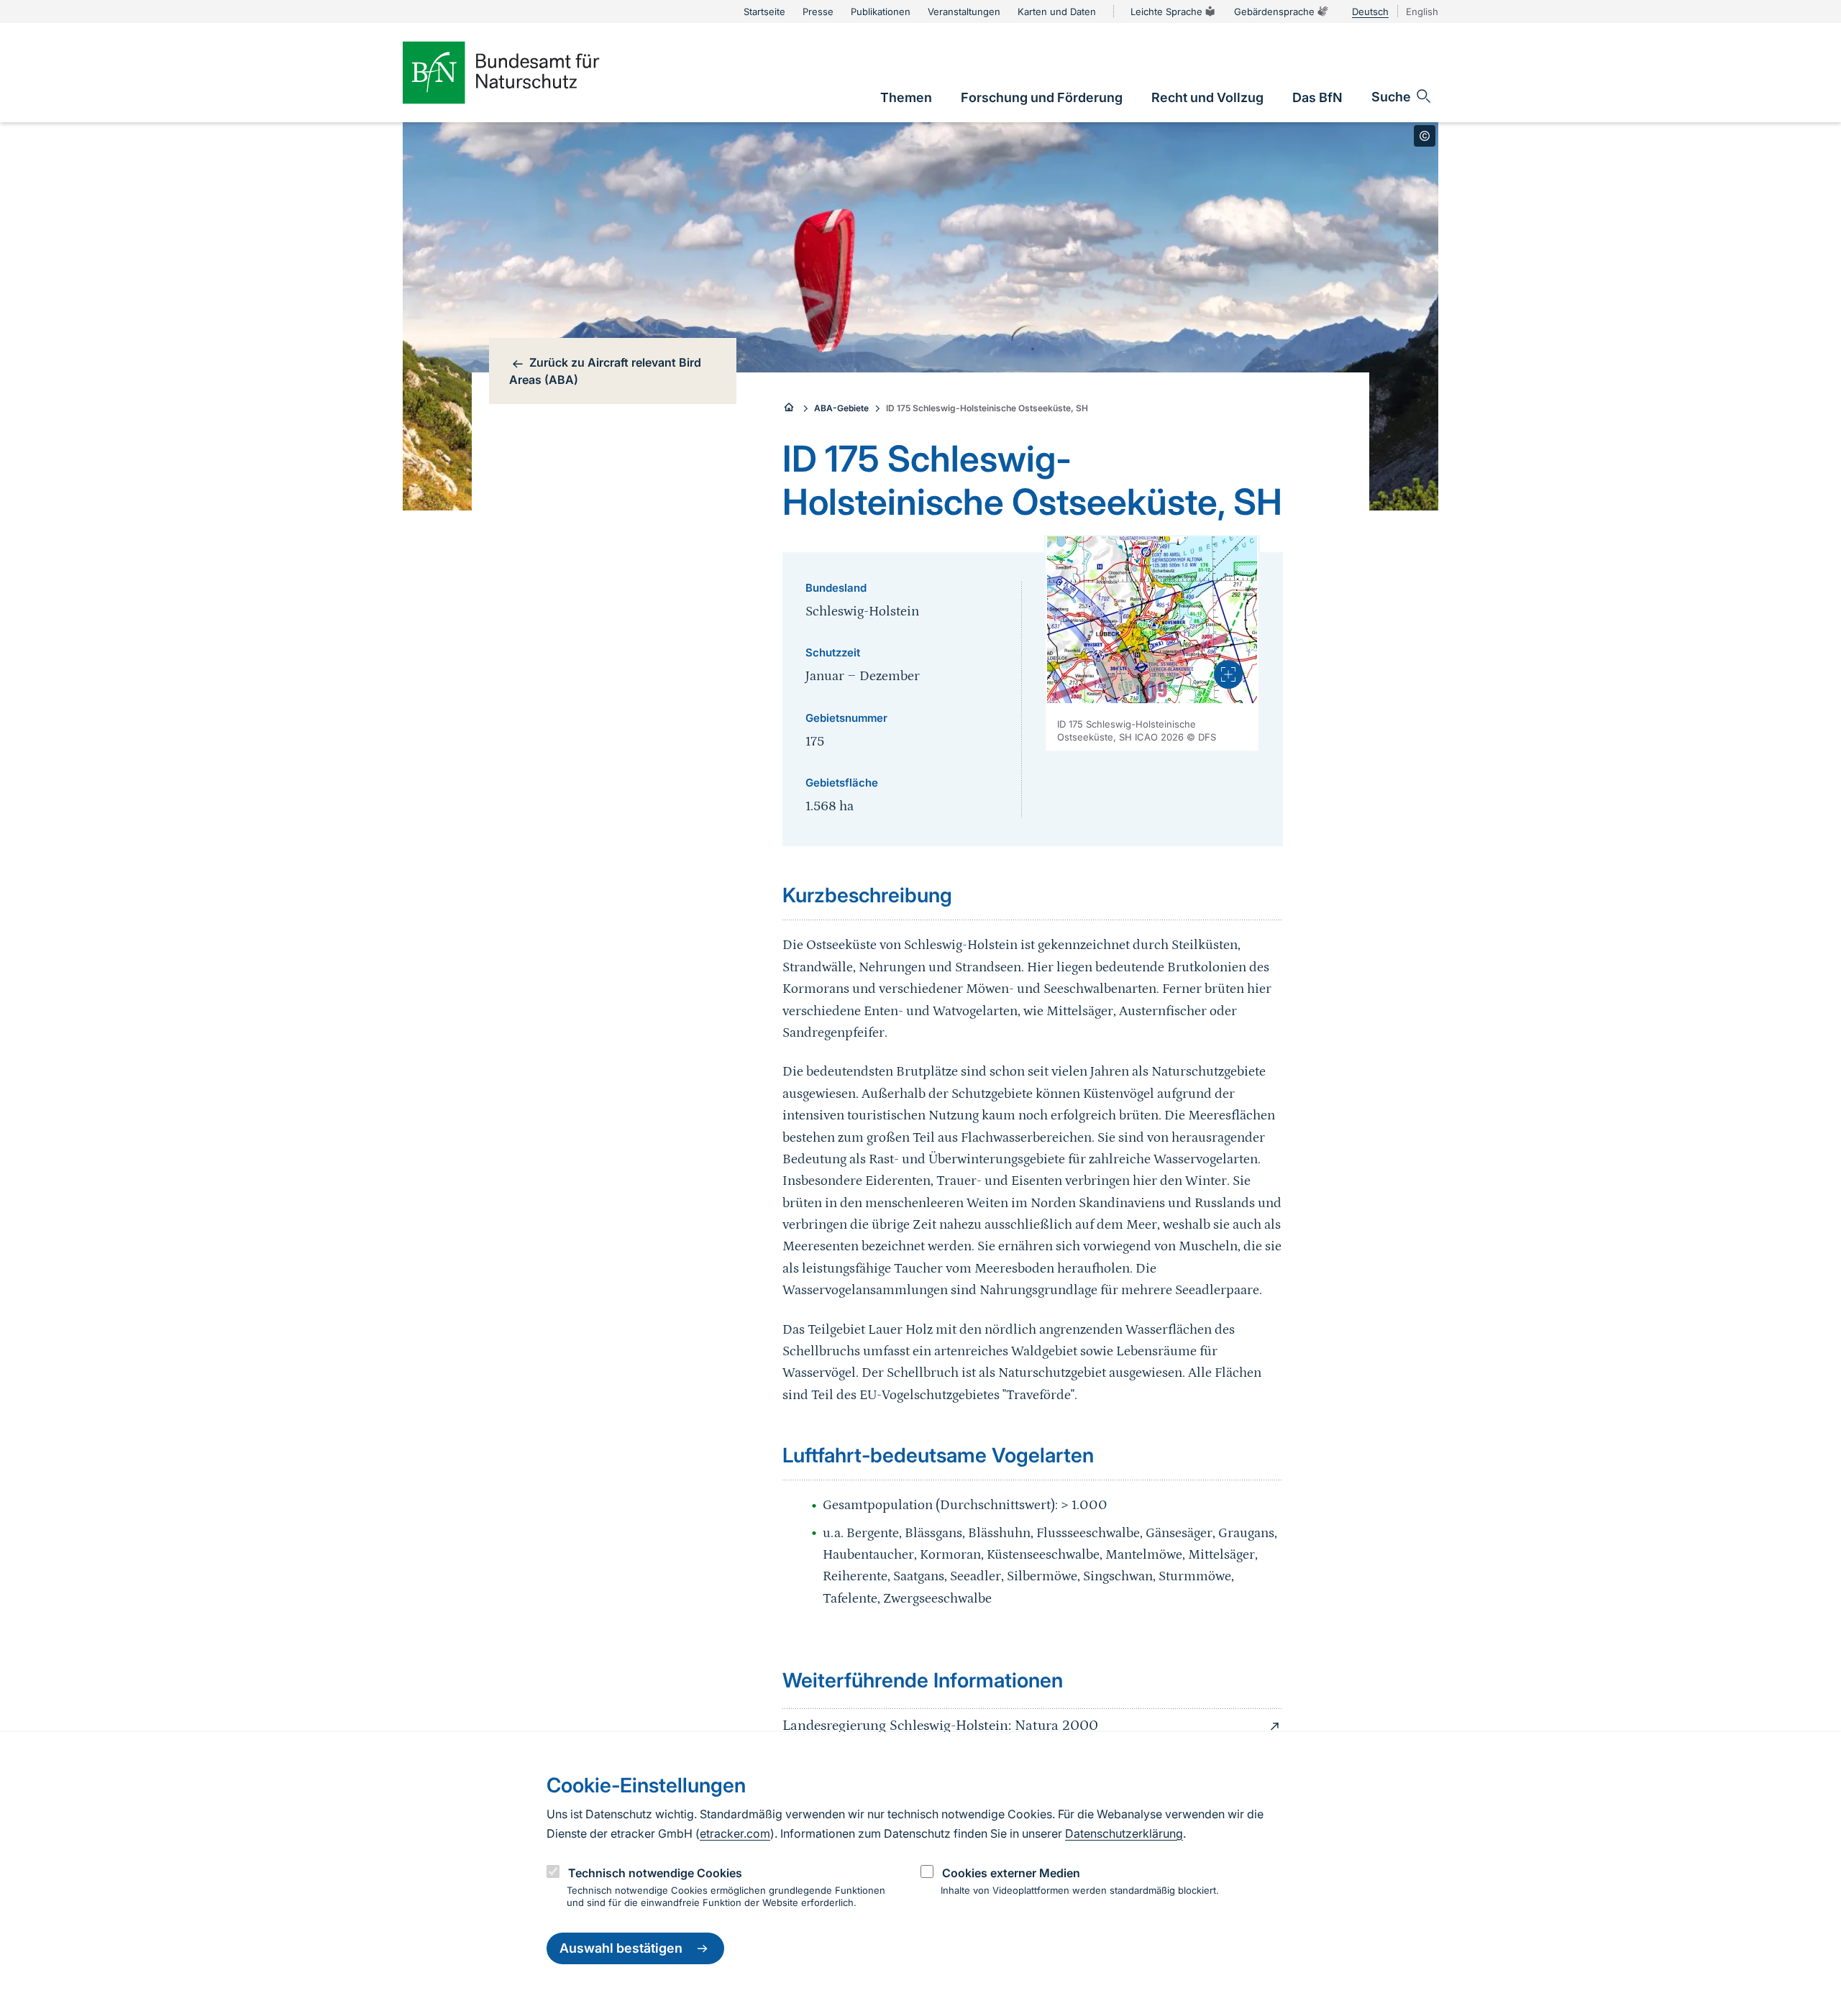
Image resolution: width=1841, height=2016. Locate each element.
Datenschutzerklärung (1124, 1833)
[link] (906, 97)
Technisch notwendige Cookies (655, 1873)
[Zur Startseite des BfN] (525, 73)
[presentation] (1228, 674)
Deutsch (1370, 12)
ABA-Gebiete (841, 408)
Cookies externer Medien (1011, 1873)
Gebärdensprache (1274, 12)
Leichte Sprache (1166, 12)
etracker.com (735, 1833)
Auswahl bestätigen (621, 1949)
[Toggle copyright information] (1425, 136)
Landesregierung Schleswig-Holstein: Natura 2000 (940, 1726)
